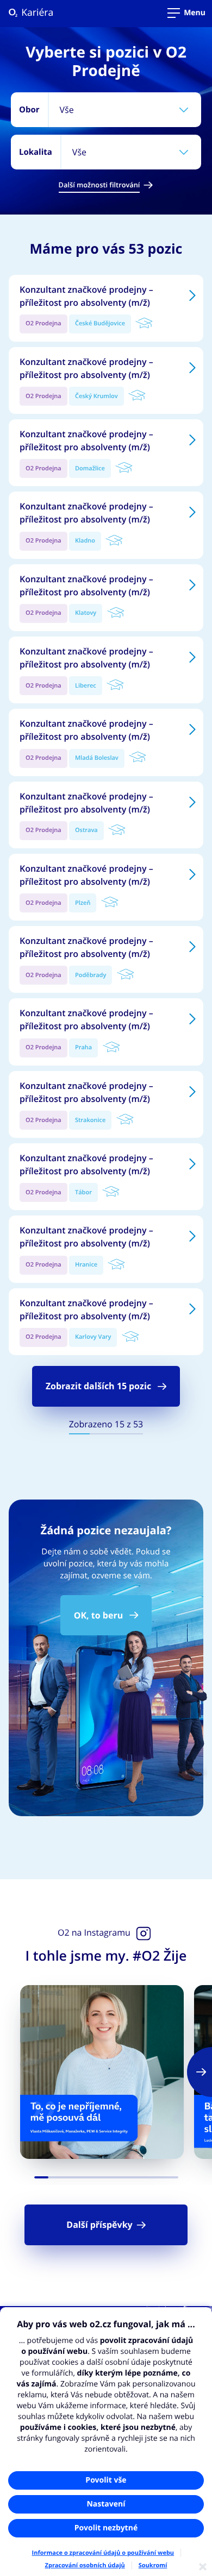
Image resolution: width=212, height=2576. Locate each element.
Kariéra (25, 13)
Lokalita (36, 152)
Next (199, 2072)
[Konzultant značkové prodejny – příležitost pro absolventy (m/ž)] (106, 308)
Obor (29, 109)
